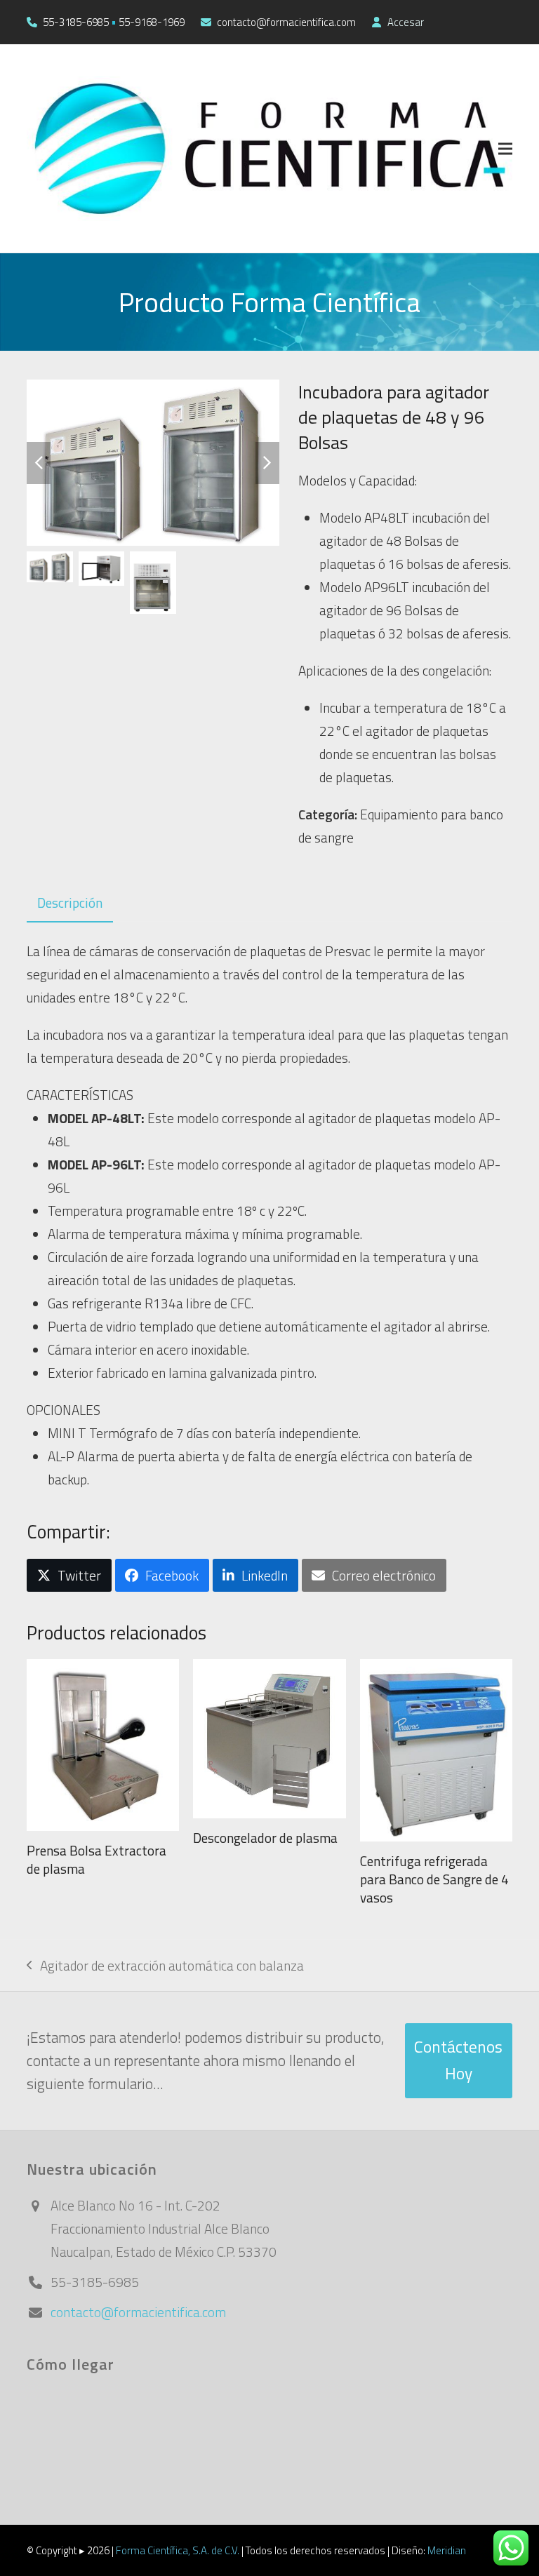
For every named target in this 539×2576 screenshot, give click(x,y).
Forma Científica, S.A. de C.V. (178, 2550)
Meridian (447, 2550)
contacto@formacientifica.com (138, 2312)
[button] (505, 148)
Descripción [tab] (70, 903)
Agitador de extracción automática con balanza (165, 1966)
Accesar (406, 22)
